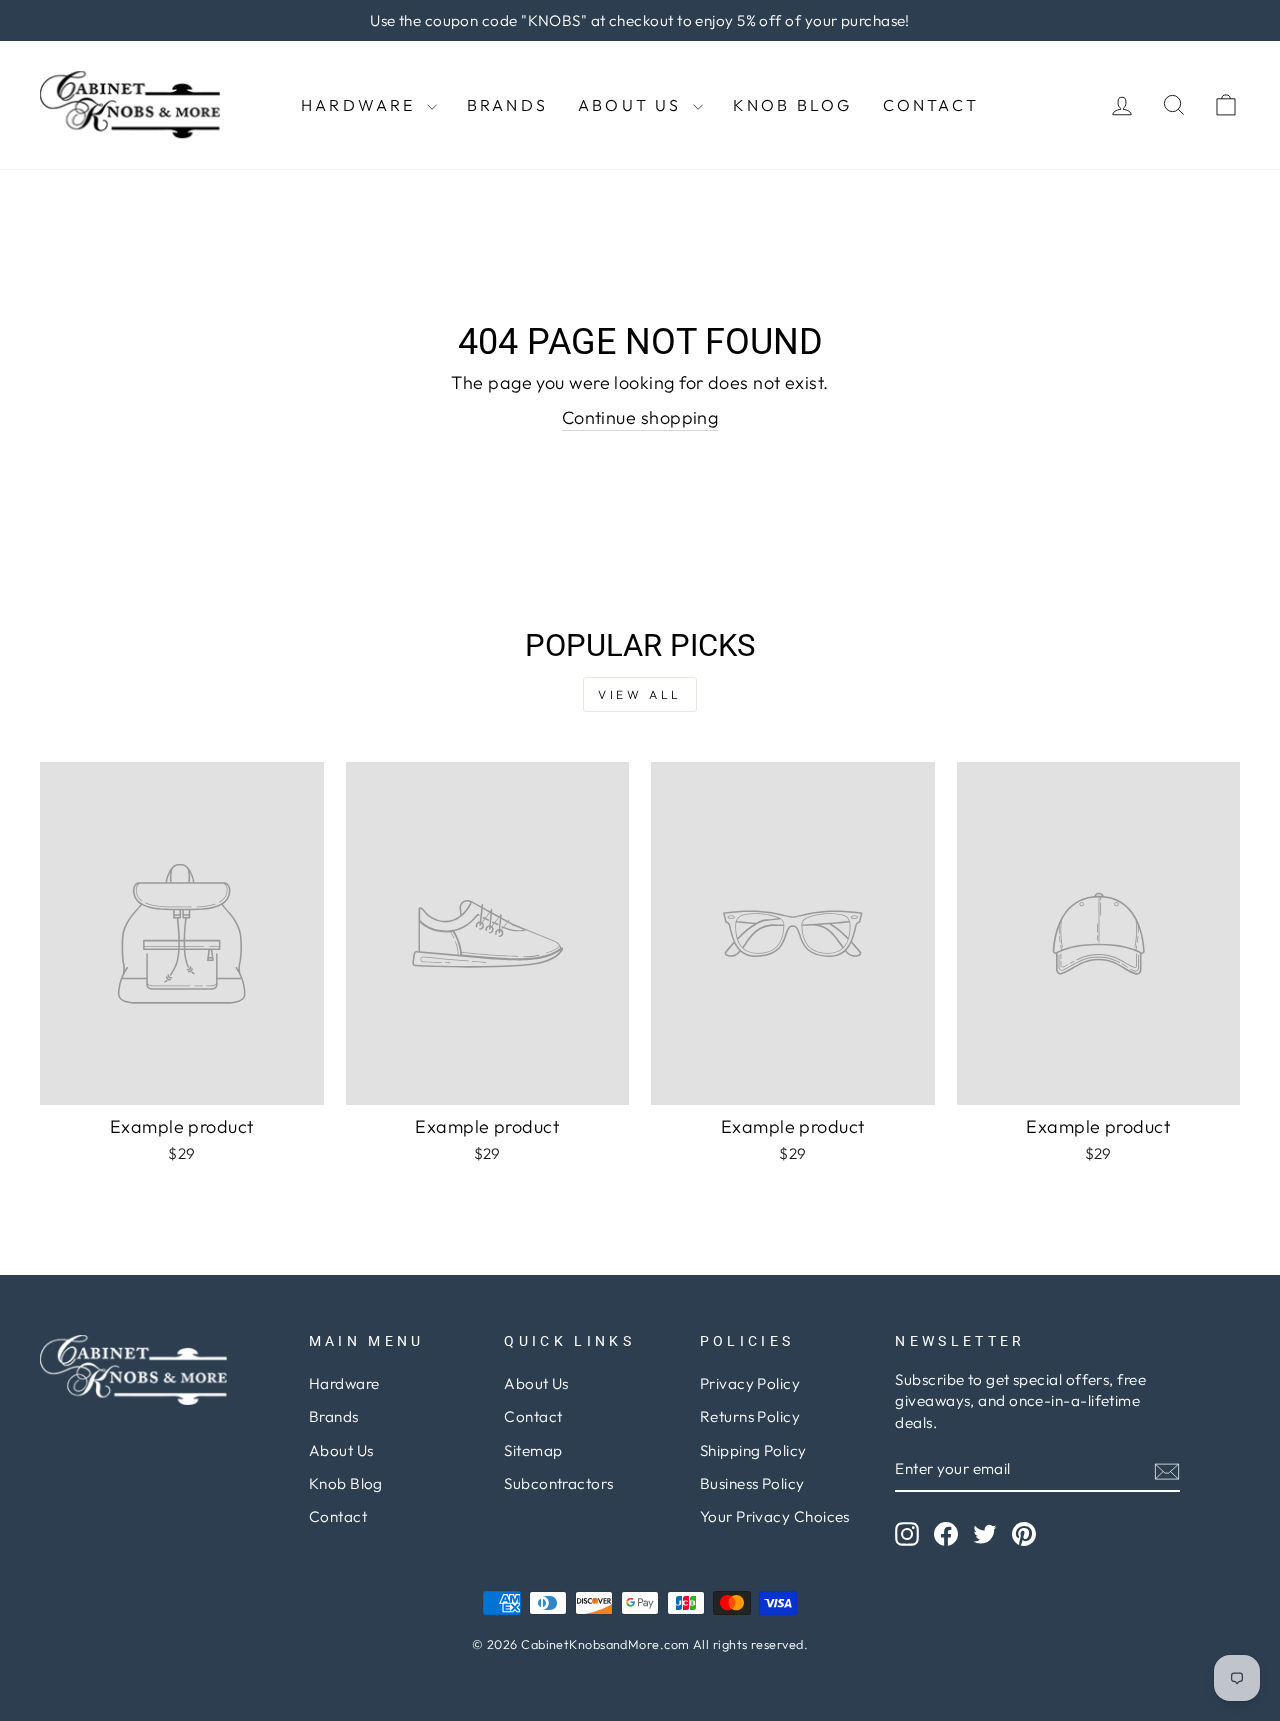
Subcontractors (558, 1483)
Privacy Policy (750, 1383)
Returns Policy (750, 1416)
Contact (931, 105)
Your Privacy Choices (775, 1516)
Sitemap (533, 1450)
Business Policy (752, 1483)
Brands (507, 105)
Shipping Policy (753, 1450)
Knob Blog (793, 105)
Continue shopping (640, 417)
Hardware (361, 105)
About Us (633, 105)
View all (640, 694)
